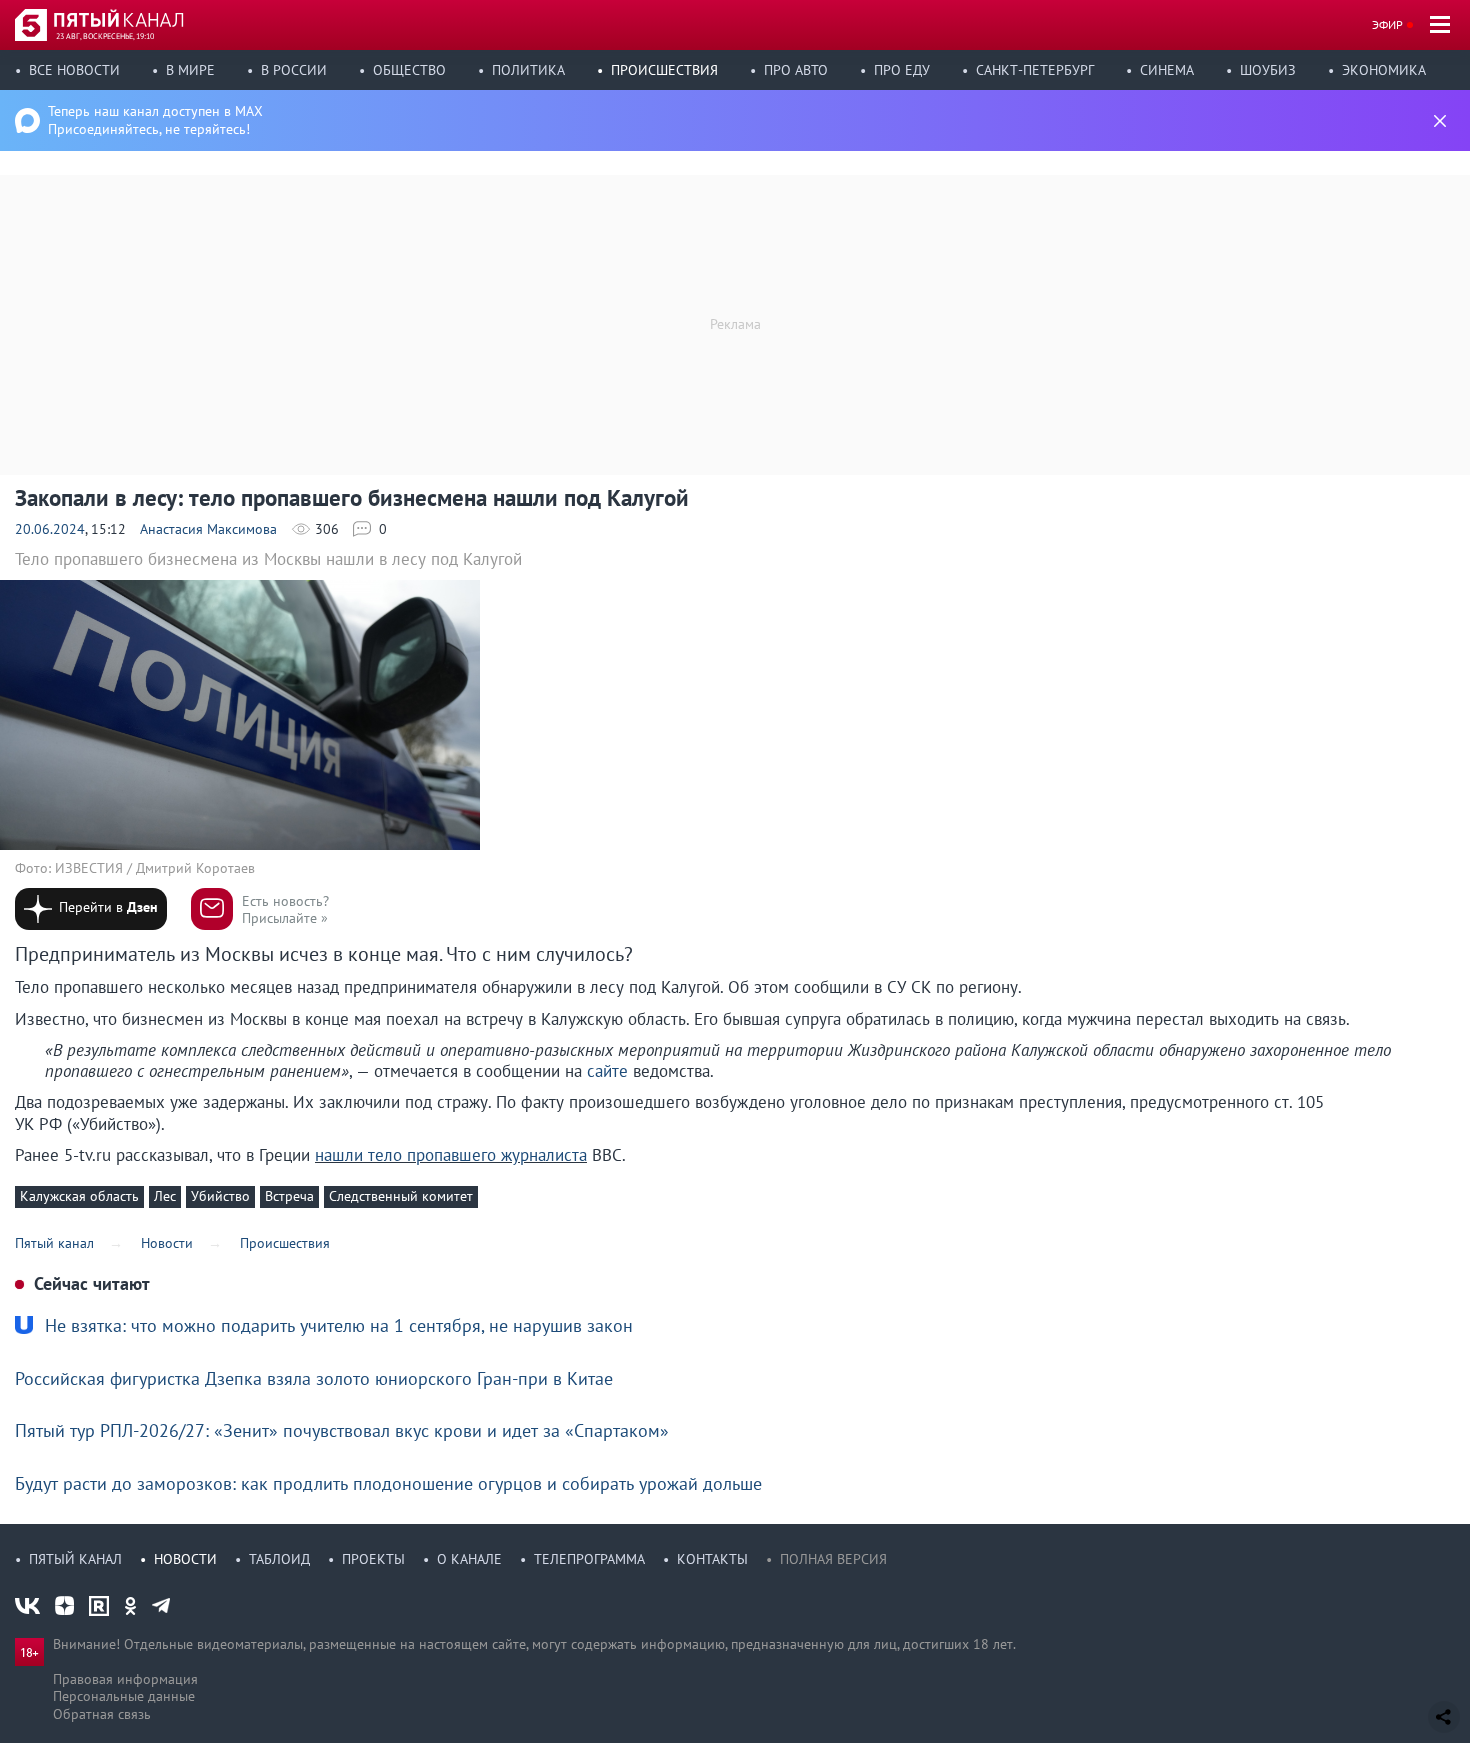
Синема (1167, 70)
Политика (528, 70)
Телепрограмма (589, 1559)
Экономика (1384, 70)
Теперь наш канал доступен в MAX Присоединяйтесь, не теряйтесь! (155, 120)
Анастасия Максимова (208, 529)
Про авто (796, 70)
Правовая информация (125, 1679)
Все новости (74, 70)
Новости (185, 1559)
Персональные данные (124, 1696)
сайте (607, 1071)
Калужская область (79, 1196)
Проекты (373, 1559)
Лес (165, 1196)
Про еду (902, 70)
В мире (190, 70)
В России (294, 70)
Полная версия (833, 1559)
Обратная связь (102, 1714)
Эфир (1387, 24)
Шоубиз (1268, 70)
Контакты (712, 1559)
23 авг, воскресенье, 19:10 (105, 36)
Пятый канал (75, 1559)
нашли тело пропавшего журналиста (451, 1155)
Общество (409, 70)
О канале (469, 1559)
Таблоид (279, 1559)
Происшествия (664, 70)
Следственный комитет (401, 1196)
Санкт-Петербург (1035, 70)
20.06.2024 (50, 529)
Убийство (220, 1196)
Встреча (289, 1196)
